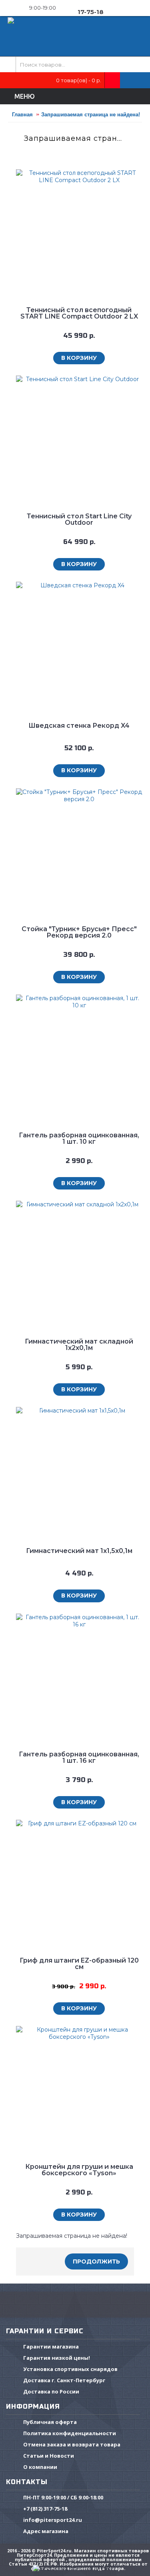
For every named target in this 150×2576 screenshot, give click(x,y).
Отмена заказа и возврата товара (72, 2445)
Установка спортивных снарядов (70, 2369)
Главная (22, 115)
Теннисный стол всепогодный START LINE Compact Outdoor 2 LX (79, 313)
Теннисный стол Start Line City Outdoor (79, 519)
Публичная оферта (50, 2422)
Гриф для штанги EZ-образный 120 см (79, 1964)
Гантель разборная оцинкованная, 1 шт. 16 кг (79, 1757)
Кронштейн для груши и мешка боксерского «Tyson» (79, 2170)
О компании (40, 2467)
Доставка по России (51, 2392)
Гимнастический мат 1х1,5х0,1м (79, 1551)
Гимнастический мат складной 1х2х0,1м (79, 1345)
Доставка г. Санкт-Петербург (64, 2381)
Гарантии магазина (51, 2347)
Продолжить (96, 2261)
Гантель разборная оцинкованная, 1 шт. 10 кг (79, 1138)
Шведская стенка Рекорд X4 (79, 726)
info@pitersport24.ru (53, 2520)
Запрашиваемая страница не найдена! (91, 115)
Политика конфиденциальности (70, 2434)
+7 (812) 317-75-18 (45, 2509)
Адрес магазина (46, 2531)
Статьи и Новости (49, 2456)
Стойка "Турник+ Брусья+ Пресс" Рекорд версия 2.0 (79, 932)
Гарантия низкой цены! (57, 2358)
